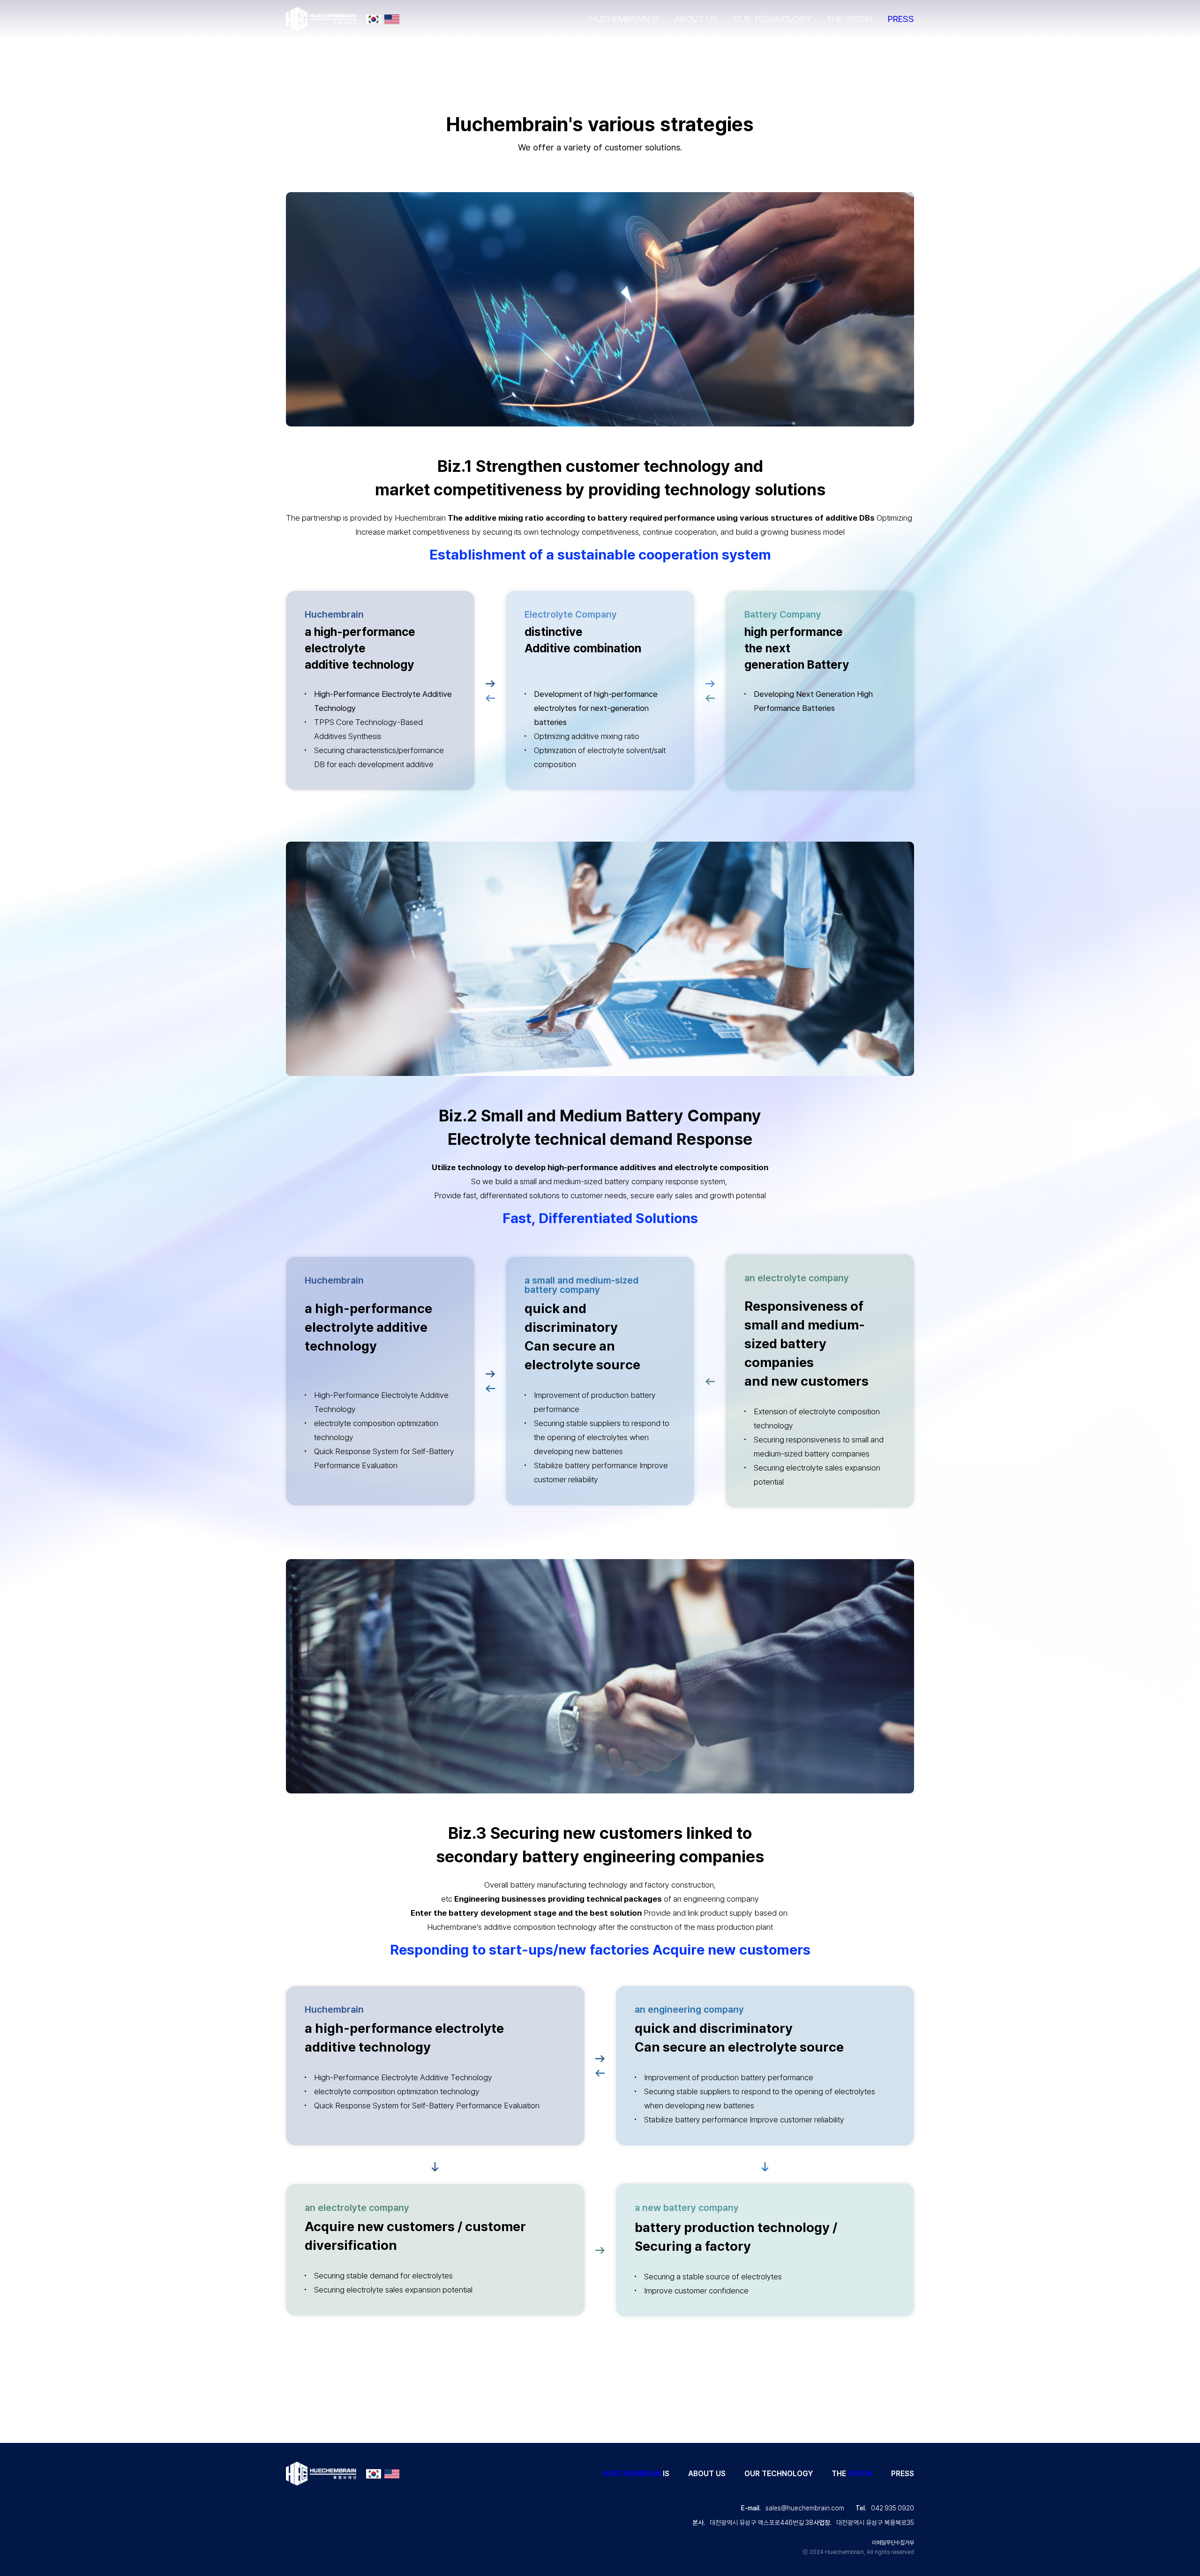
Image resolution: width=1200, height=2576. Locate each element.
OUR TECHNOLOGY (772, 19)
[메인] (321, 19)
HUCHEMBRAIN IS (624, 19)
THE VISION (850, 19)
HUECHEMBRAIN (632, 2474)
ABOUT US (696, 19)
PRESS (901, 19)
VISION (860, 2474)
